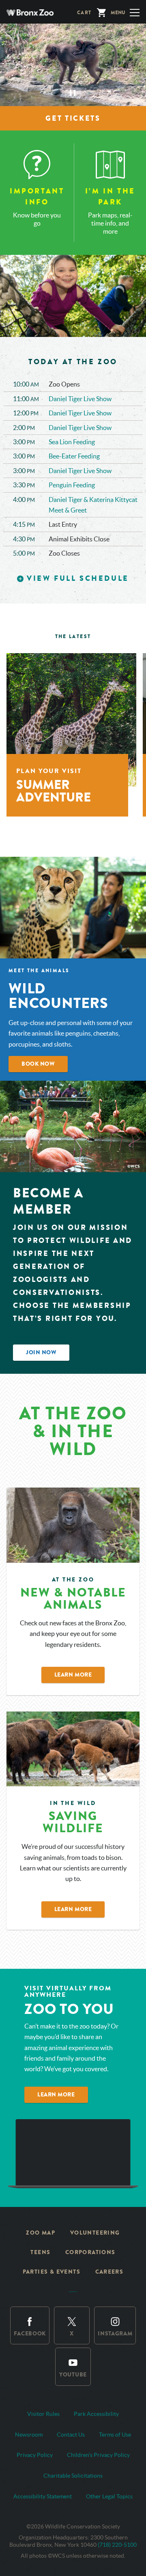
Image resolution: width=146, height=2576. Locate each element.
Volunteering (95, 2233)
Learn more (56, 2095)
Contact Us (71, 2435)
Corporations (90, 2252)
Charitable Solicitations (73, 2476)
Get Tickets (73, 118)
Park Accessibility (96, 2414)
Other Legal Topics (109, 2496)
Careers (109, 2272)
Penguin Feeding (72, 485)
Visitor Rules (43, 2414)
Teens (40, 2252)
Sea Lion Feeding (72, 442)
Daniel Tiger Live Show (81, 399)
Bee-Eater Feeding (74, 456)
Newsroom (29, 2435)
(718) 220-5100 (117, 2545)
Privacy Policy (35, 2455)
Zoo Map (41, 2233)
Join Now (41, 1352)
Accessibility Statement (43, 2496)
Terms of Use (115, 2435)
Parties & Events (52, 2272)
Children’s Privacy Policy (98, 2455)
